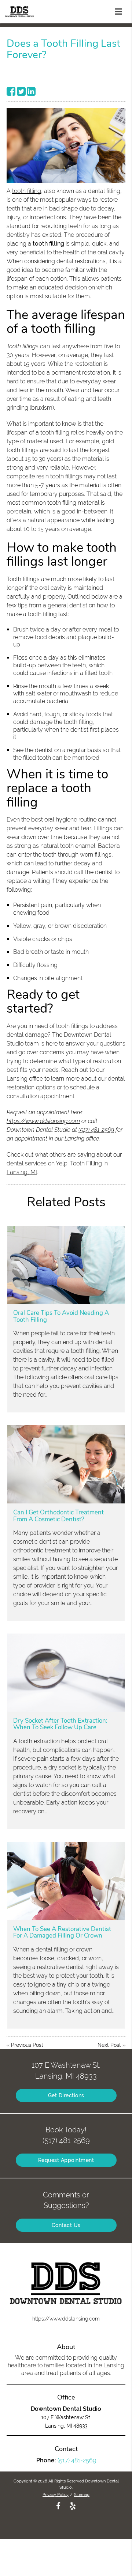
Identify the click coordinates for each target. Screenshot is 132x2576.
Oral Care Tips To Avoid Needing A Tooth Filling (61, 1316)
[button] (121, 10)
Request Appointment (66, 2160)
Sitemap (82, 2495)
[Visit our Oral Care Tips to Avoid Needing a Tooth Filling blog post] (66, 1265)
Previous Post (27, 2045)
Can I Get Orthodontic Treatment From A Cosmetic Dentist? (58, 1516)
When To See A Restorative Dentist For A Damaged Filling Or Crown (62, 1932)
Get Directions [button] (66, 2095)
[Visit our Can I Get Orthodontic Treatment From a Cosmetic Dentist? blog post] (66, 1464)
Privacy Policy (56, 2495)
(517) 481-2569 (96, 1130)
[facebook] (58, 2505)
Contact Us (66, 2225)
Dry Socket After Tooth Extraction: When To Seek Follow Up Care (60, 1724)
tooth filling (27, 191)
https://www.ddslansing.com (43, 1121)
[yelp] (73, 2505)
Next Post (109, 2045)
